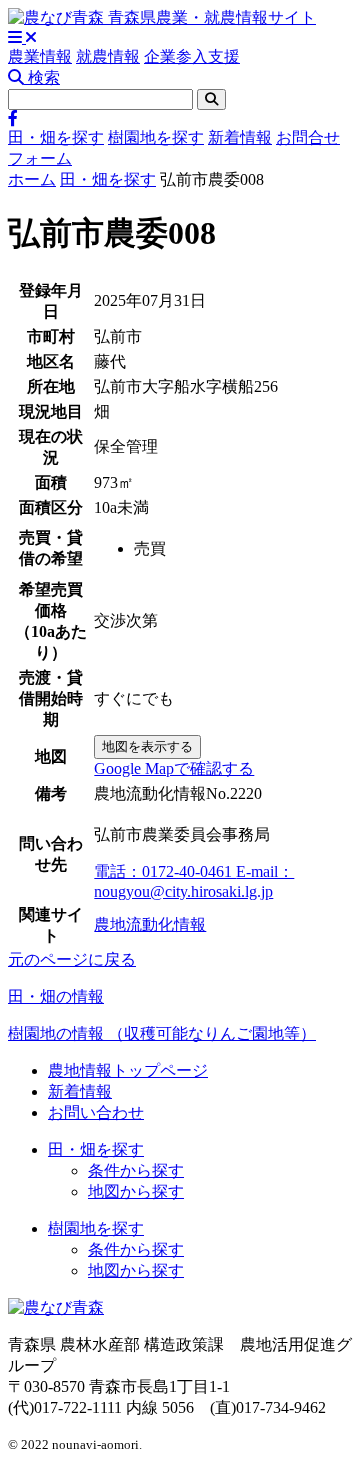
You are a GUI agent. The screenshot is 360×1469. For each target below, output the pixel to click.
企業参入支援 (192, 56)
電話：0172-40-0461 (165, 871)
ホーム (32, 179)
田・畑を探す (56, 137)
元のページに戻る (72, 959)
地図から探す (136, 1191)
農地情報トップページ (128, 1070)
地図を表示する (147, 746)
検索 (42, 77)
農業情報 (40, 56)
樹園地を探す (156, 137)
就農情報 (108, 56)
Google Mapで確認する (174, 768)
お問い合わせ (96, 1112)
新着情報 (240, 137)
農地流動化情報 (150, 924)
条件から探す (136, 1170)
